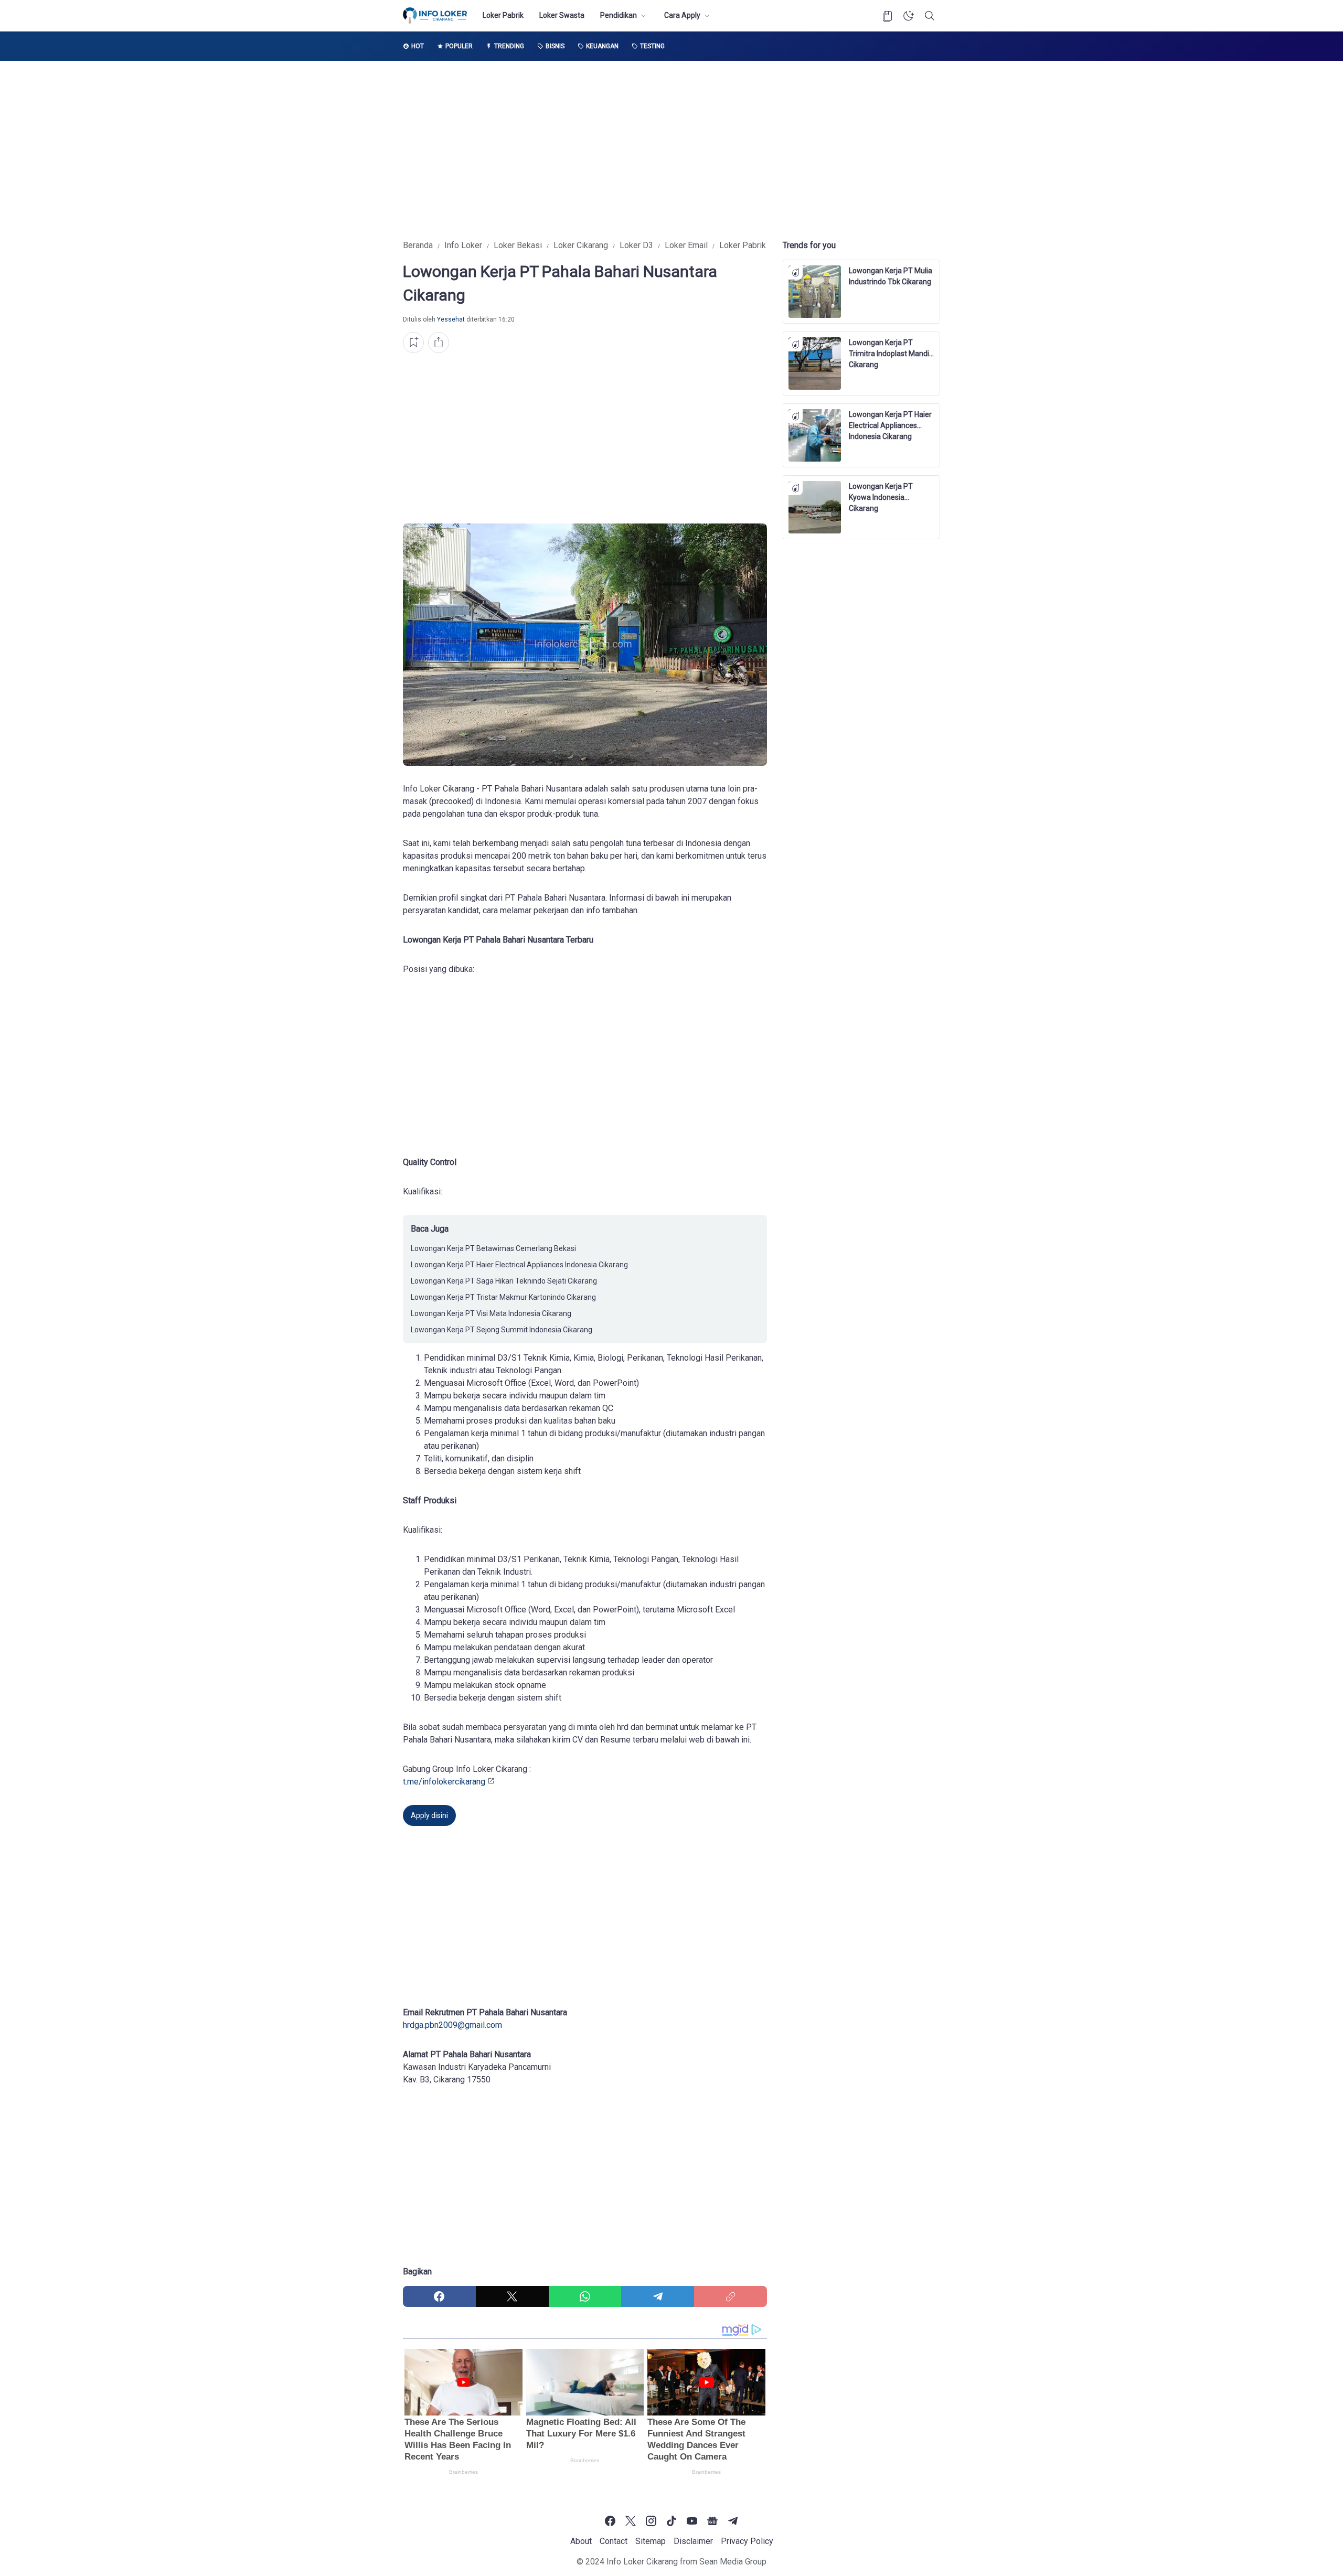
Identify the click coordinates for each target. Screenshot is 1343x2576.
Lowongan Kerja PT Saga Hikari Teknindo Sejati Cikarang (504, 1281)
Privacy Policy (747, 2541)
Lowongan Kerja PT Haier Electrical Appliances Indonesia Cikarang (519, 1265)
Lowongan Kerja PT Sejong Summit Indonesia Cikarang (502, 1330)
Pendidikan (619, 15)
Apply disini (429, 1815)
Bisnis (555, 46)
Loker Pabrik (503, 15)
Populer (459, 46)
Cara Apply (682, 15)
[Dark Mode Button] (909, 16)
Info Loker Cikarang (642, 2562)
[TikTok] (671, 2521)
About (581, 2541)
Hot (418, 46)
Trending (509, 46)
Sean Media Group (733, 2562)
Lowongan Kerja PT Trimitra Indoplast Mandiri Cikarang (891, 349)
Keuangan (602, 46)
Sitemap (651, 2541)
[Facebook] (439, 2296)
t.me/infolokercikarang (444, 1782)
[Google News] (712, 2521)
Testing (652, 46)
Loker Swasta (562, 15)
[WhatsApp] (585, 2296)
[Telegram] (658, 2296)
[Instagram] (651, 2521)
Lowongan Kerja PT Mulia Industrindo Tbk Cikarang (891, 276)
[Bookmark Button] (888, 16)
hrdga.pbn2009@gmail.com (452, 2025)
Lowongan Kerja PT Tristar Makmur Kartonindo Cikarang (503, 1297)
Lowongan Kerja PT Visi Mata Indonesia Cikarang (491, 1313)
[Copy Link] (731, 2296)
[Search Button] (930, 16)
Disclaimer (693, 2541)
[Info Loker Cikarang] (435, 16)
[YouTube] (692, 2521)
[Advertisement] (671, 150)
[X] (512, 2296)
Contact (614, 2541)
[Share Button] (439, 343)
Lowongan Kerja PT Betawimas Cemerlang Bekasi (493, 1248)
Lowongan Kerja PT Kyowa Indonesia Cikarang (881, 493)
